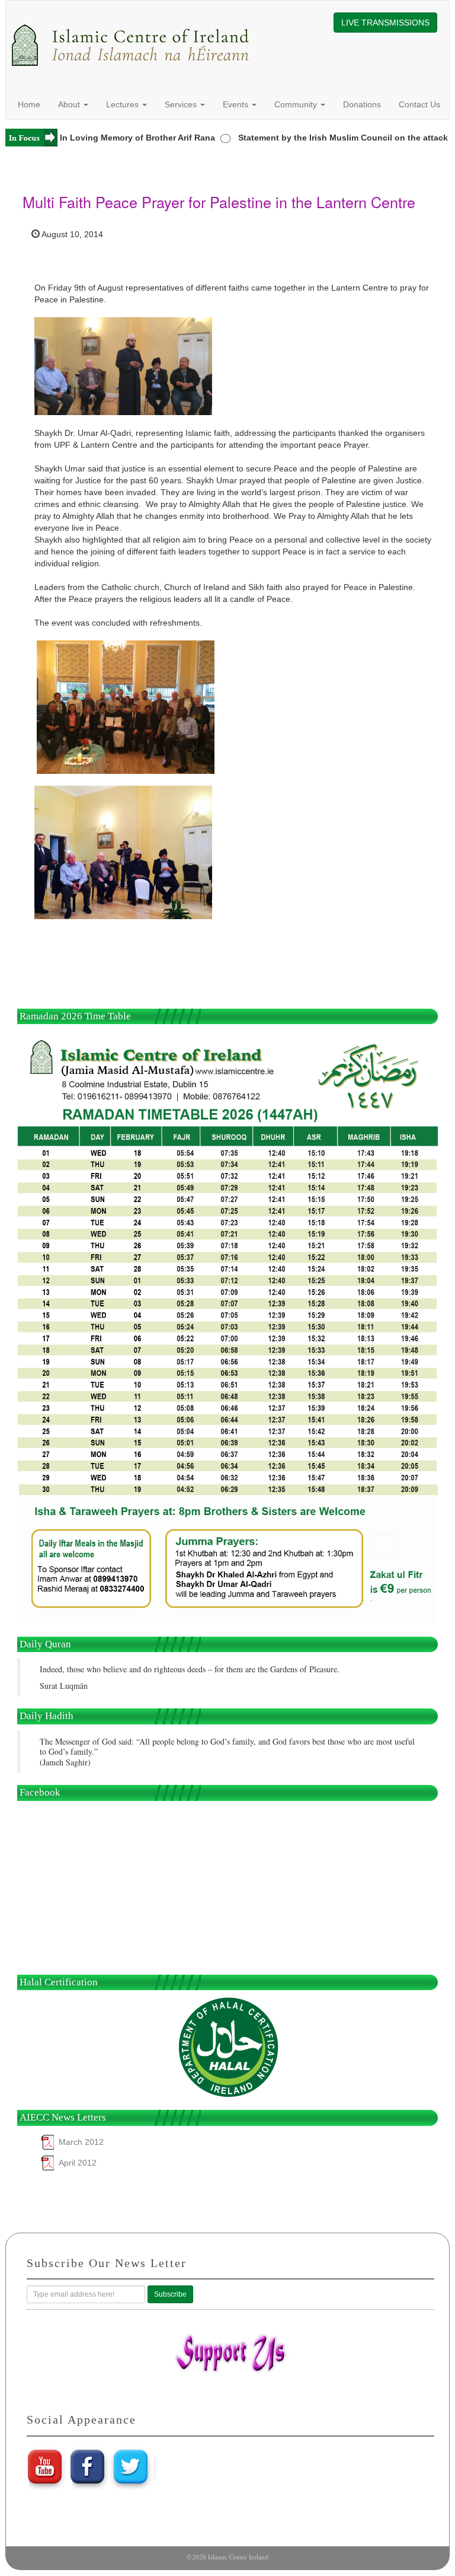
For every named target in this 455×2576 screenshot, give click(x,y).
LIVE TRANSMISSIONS (385, 23)
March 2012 (81, 2142)
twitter (132, 2466)
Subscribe (170, 2294)
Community (297, 104)
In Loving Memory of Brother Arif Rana (120, 138)
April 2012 (78, 2163)
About (70, 104)
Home (29, 104)
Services (182, 104)
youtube (44, 2466)
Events (237, 104)
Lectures (124, 104)
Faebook (88, 2466)
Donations (362, 104)
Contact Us (419, 104)
